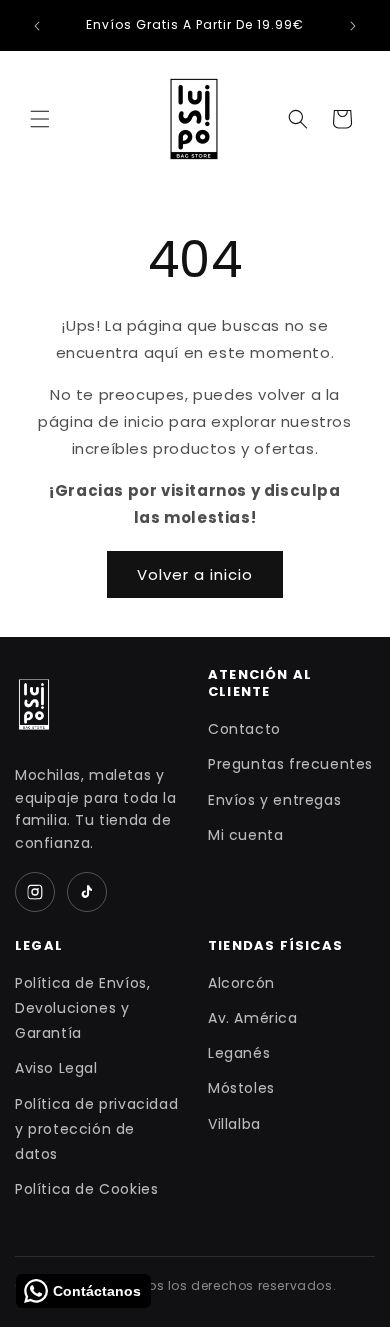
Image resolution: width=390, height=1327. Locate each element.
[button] (40, 119)
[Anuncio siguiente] (353, 26)
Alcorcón (241, 983)
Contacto (244, 729)
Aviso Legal (56, 1068)
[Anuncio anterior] (37, 26)
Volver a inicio (195, 574)
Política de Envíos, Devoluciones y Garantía (82, 1008)
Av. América (253, 1018)
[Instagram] (35, 892)
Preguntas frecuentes (290, 764)
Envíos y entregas (274, 800)
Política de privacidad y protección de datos (96, 1129)
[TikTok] (87, 892)
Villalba (234, 1124)
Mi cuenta (245, 835)
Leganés (239, 1053)
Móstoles (241, 1088)
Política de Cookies (86, 1189)
